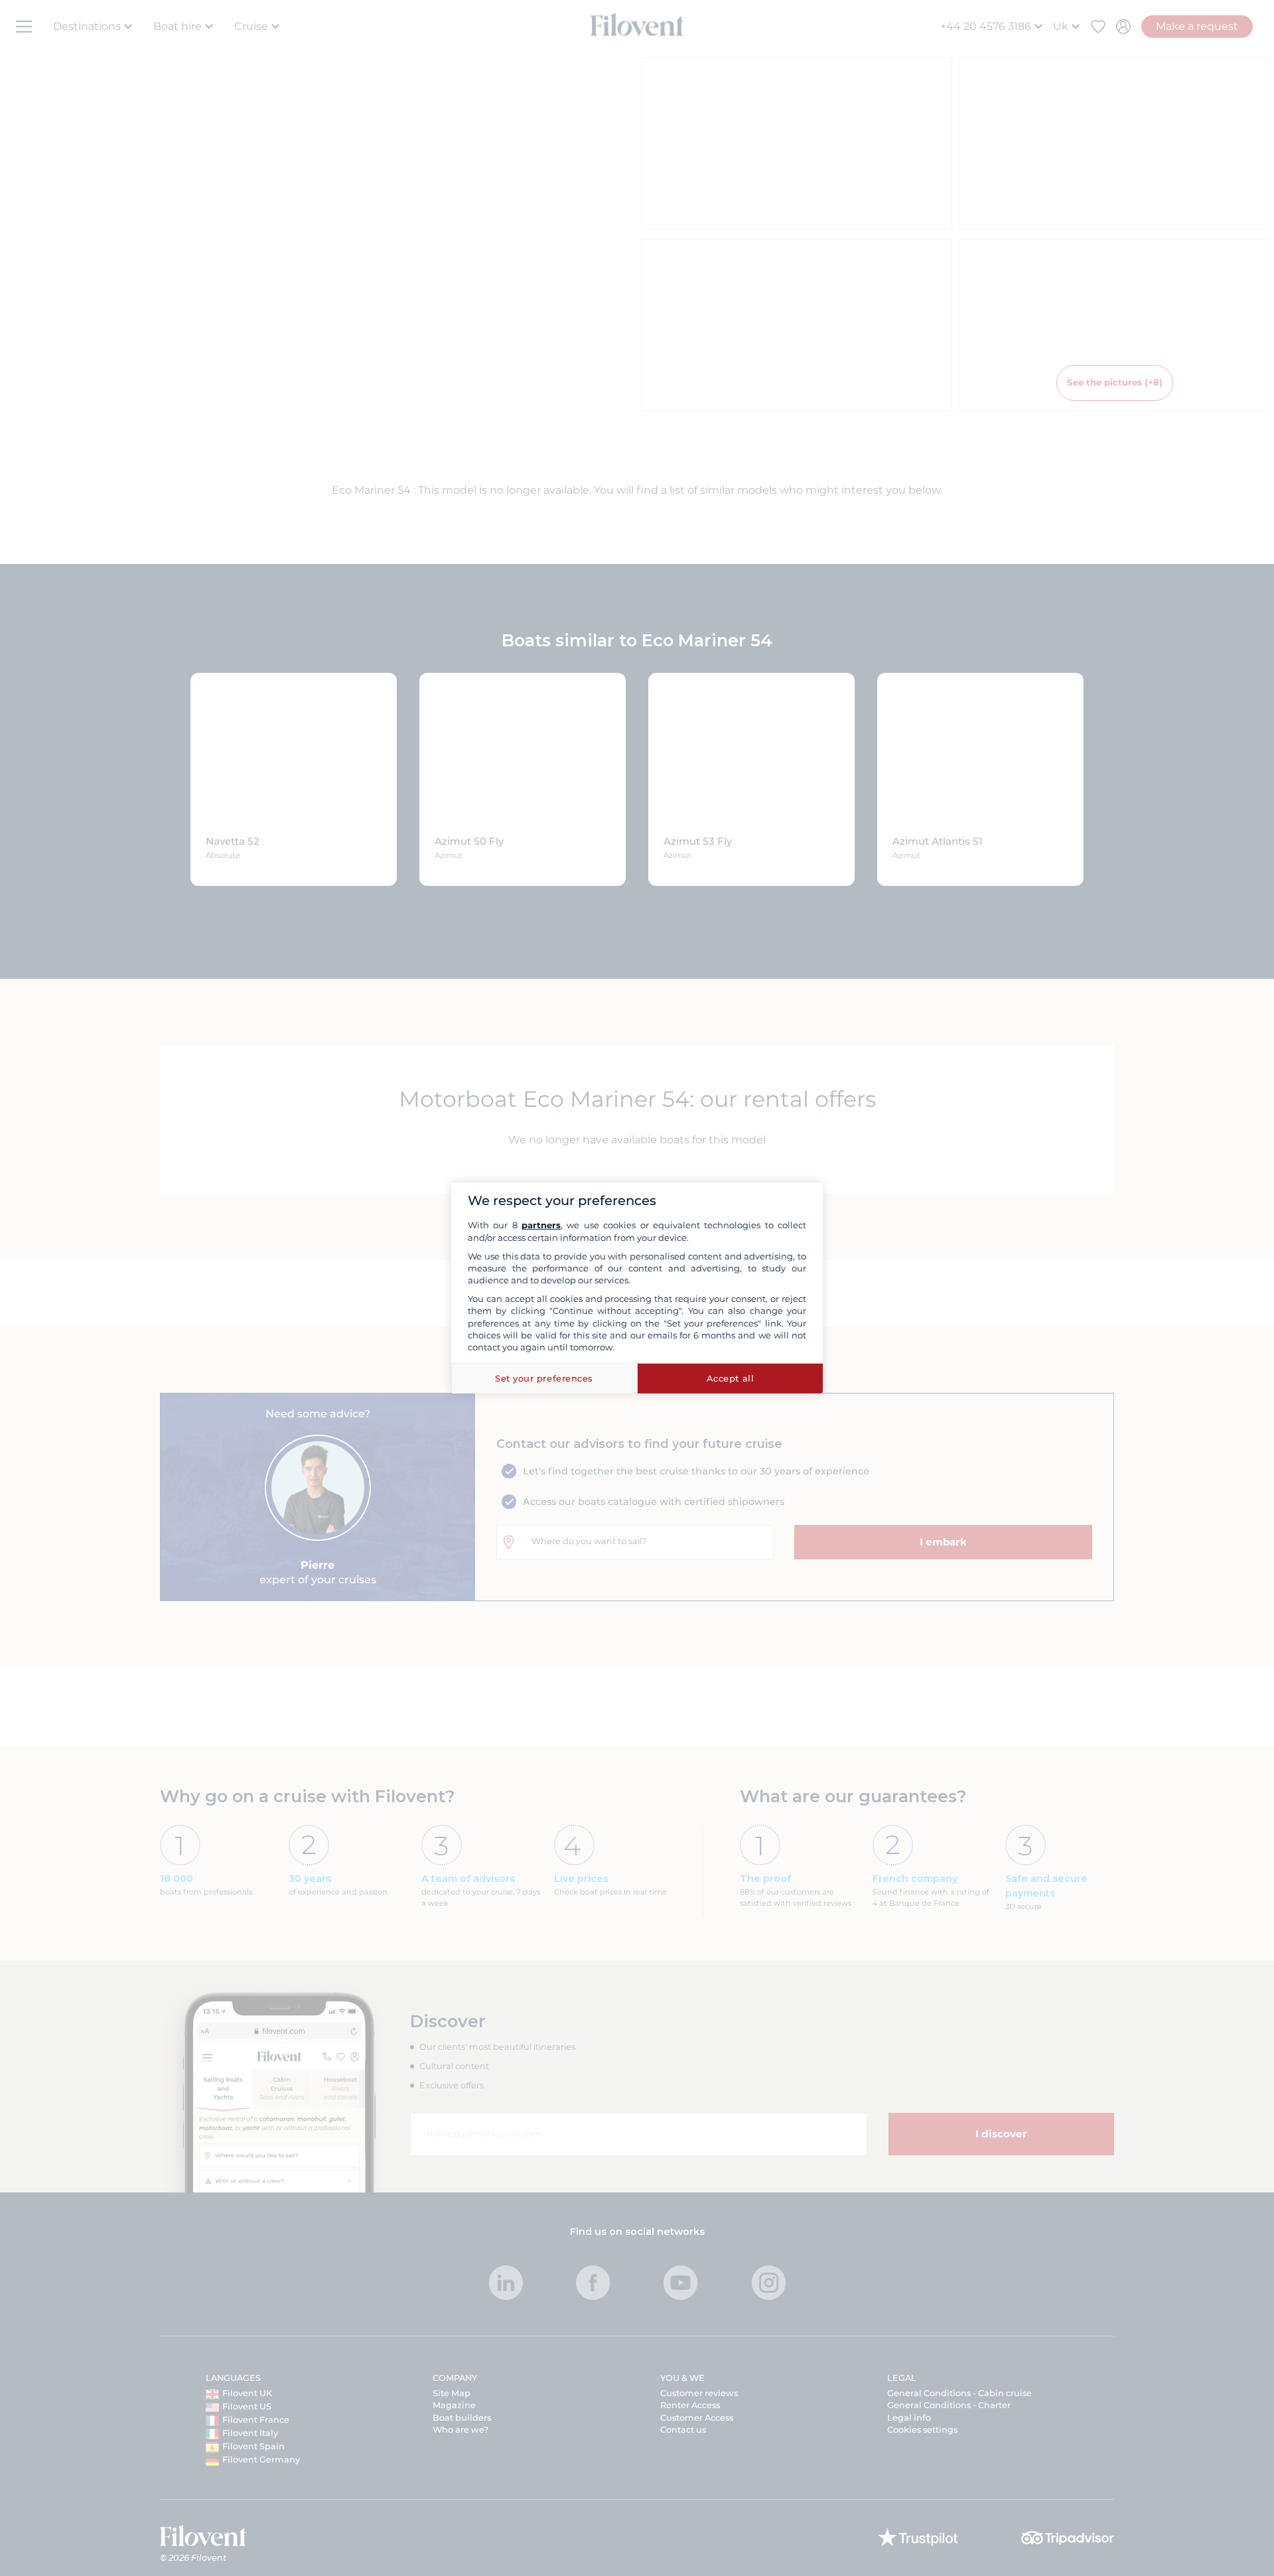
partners (541, 1225)
